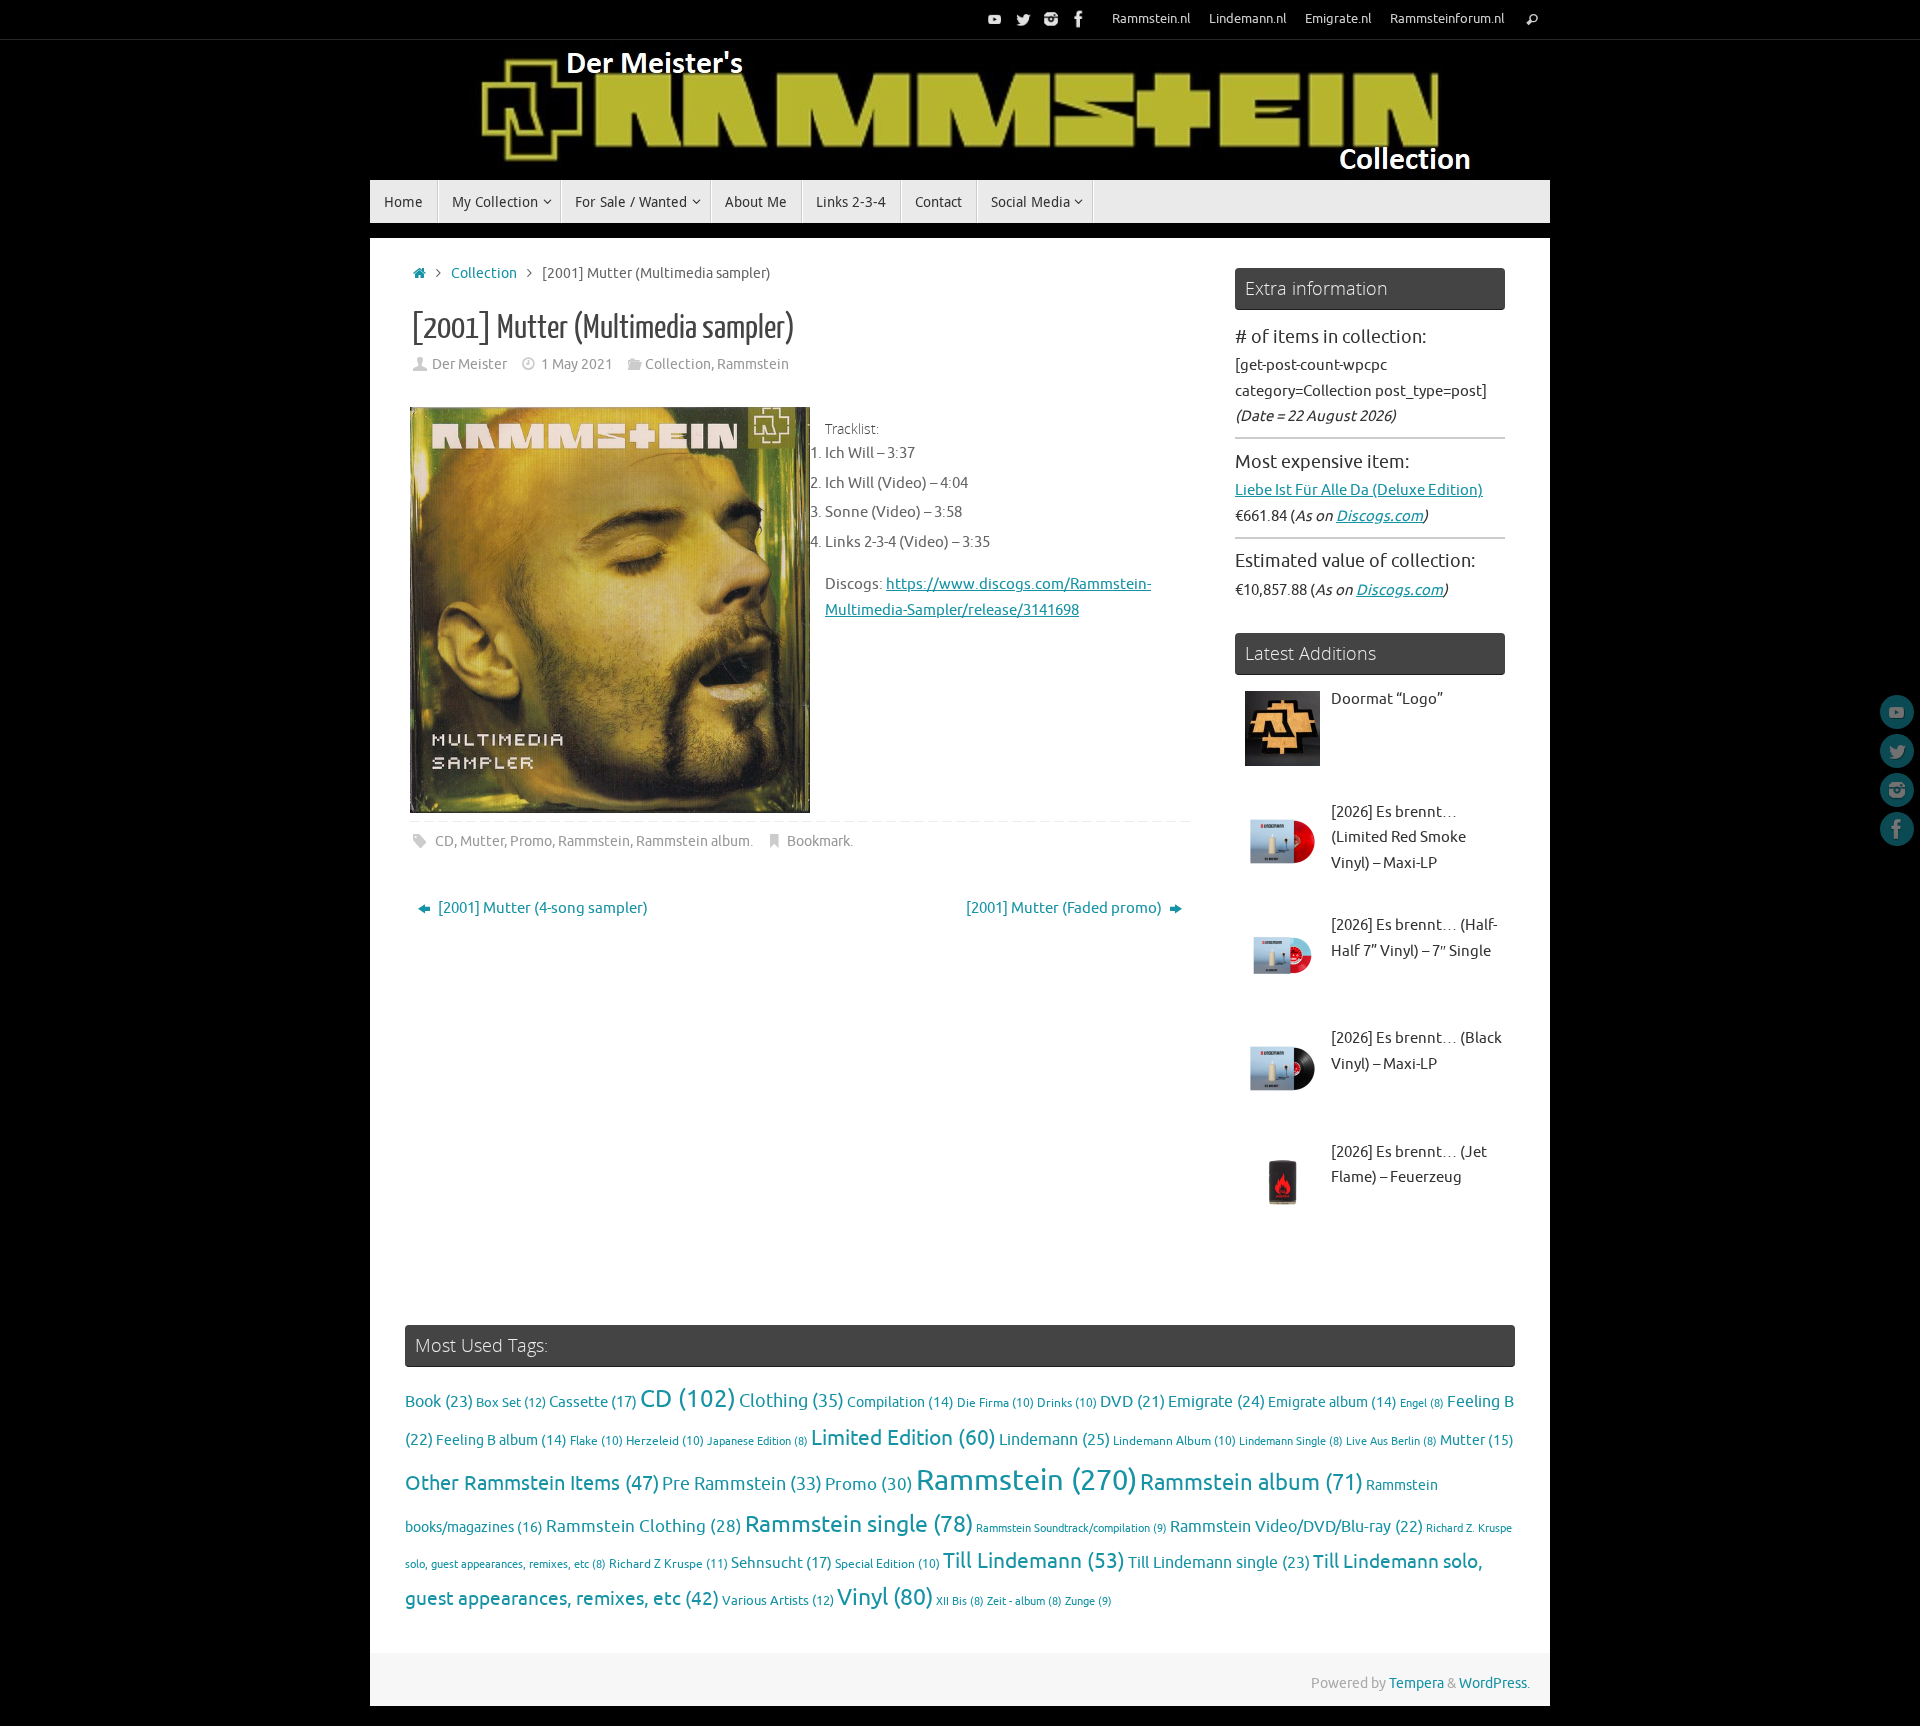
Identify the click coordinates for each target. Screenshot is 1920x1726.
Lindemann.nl (1248, 19)
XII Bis (960, 1601)
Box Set (511, 1403)
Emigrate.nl (1338, 19)
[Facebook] (1079, 19)
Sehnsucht (781, 1563)
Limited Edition (903, 1438)
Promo (531, 841)
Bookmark (818, 841)
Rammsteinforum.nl (1447, 19)
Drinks (1067, 1403)
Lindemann (1054, 1439)
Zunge (1088, 1601)
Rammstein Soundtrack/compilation (1071, 1528)
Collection (484, 273)
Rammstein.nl (1151, 19)
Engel (1422, 1403)
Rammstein (753, 364)
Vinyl (885, 1597)
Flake (596, 1441)
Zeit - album (1024, 1601)
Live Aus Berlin (1391, 1441)
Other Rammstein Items (532, 1483)
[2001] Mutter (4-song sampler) (541, 908)
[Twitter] (1023, 19)
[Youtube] (995, 19)
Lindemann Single (1291, 1441)
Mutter (482, 841)
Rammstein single (859, 1524)
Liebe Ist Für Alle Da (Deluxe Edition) (1359, 490)
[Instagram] (1051, 19)
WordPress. (1494, 1683)
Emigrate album (1332, 1402)
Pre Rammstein (742, 1484)
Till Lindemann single (1219, 1563)
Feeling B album (501, 1440)
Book (439, 1402)
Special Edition (887, 1564)
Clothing (791, 1401)
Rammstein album (693, 841)
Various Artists (778, 1601)
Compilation (900, 1402)
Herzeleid (665, 1441)
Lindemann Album (1174, 1441)
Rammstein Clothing (644, 1526)
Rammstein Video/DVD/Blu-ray (1296, 1527)
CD (444, 841)
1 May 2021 (577, 364)
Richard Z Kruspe (668, 1564)
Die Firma (995, 1403)
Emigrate (1216, 1401)
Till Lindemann (1034, 1561)
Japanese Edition (757, 1441)
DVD (1132, 1402)
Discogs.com (1379, 516)
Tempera (1416, 1683)
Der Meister (469, 364)
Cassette (593, 1402)
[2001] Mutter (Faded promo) (1065, 908)
